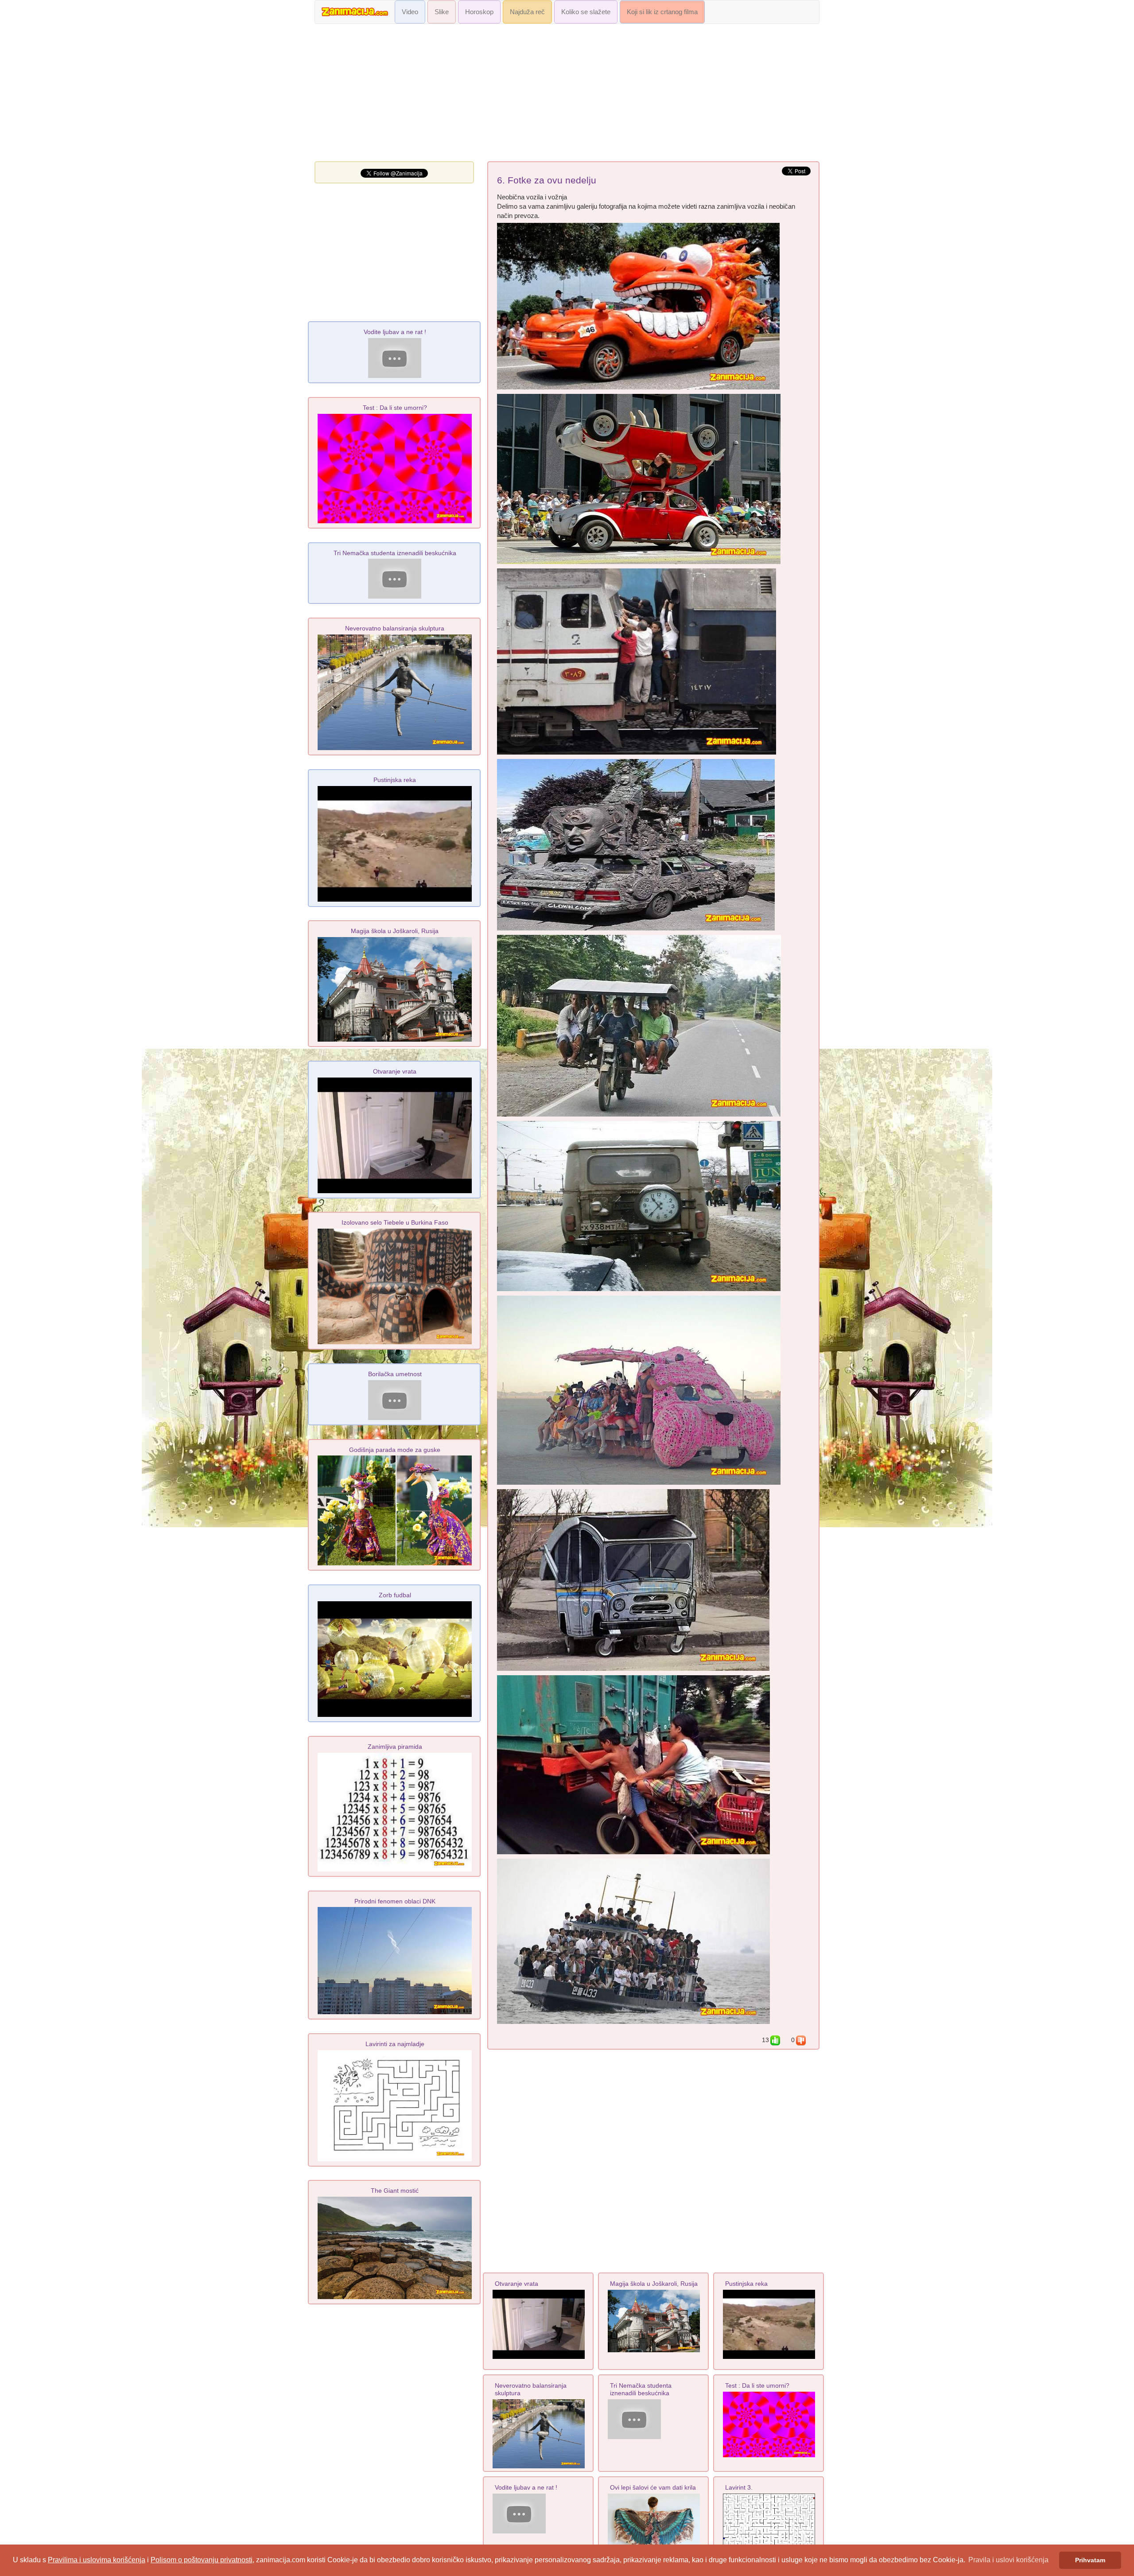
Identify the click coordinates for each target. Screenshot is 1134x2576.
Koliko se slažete (586, 12)
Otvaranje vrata (517, 2284)
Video (410, 12)
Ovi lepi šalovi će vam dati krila (653, 2487)
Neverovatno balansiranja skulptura (395, 628)
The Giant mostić (395, 2191)
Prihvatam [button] (1090, 2560)
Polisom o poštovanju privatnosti (202, 2560)
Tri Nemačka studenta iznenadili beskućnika (641, 2389)
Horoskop (479, 12)
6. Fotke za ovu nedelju (547, 180)
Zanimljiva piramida (395, 1747)
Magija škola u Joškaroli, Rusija (654, 2284)
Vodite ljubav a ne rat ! (526, 2487)
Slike (442, 12)
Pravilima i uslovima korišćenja (97, 2560)
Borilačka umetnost (395, 1374)
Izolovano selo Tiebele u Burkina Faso (395, 1222)
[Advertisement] (567, 95)
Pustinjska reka (746, 2284)
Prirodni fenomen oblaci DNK (395, 1901)
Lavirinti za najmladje (395, 2044)
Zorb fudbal (395, 1595)
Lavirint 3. (739, 2487)
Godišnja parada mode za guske (395, 1450)
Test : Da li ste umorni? (757, 2385)
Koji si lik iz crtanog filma (662, 12)
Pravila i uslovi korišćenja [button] (1008, 2560)
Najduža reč (527, 12)
